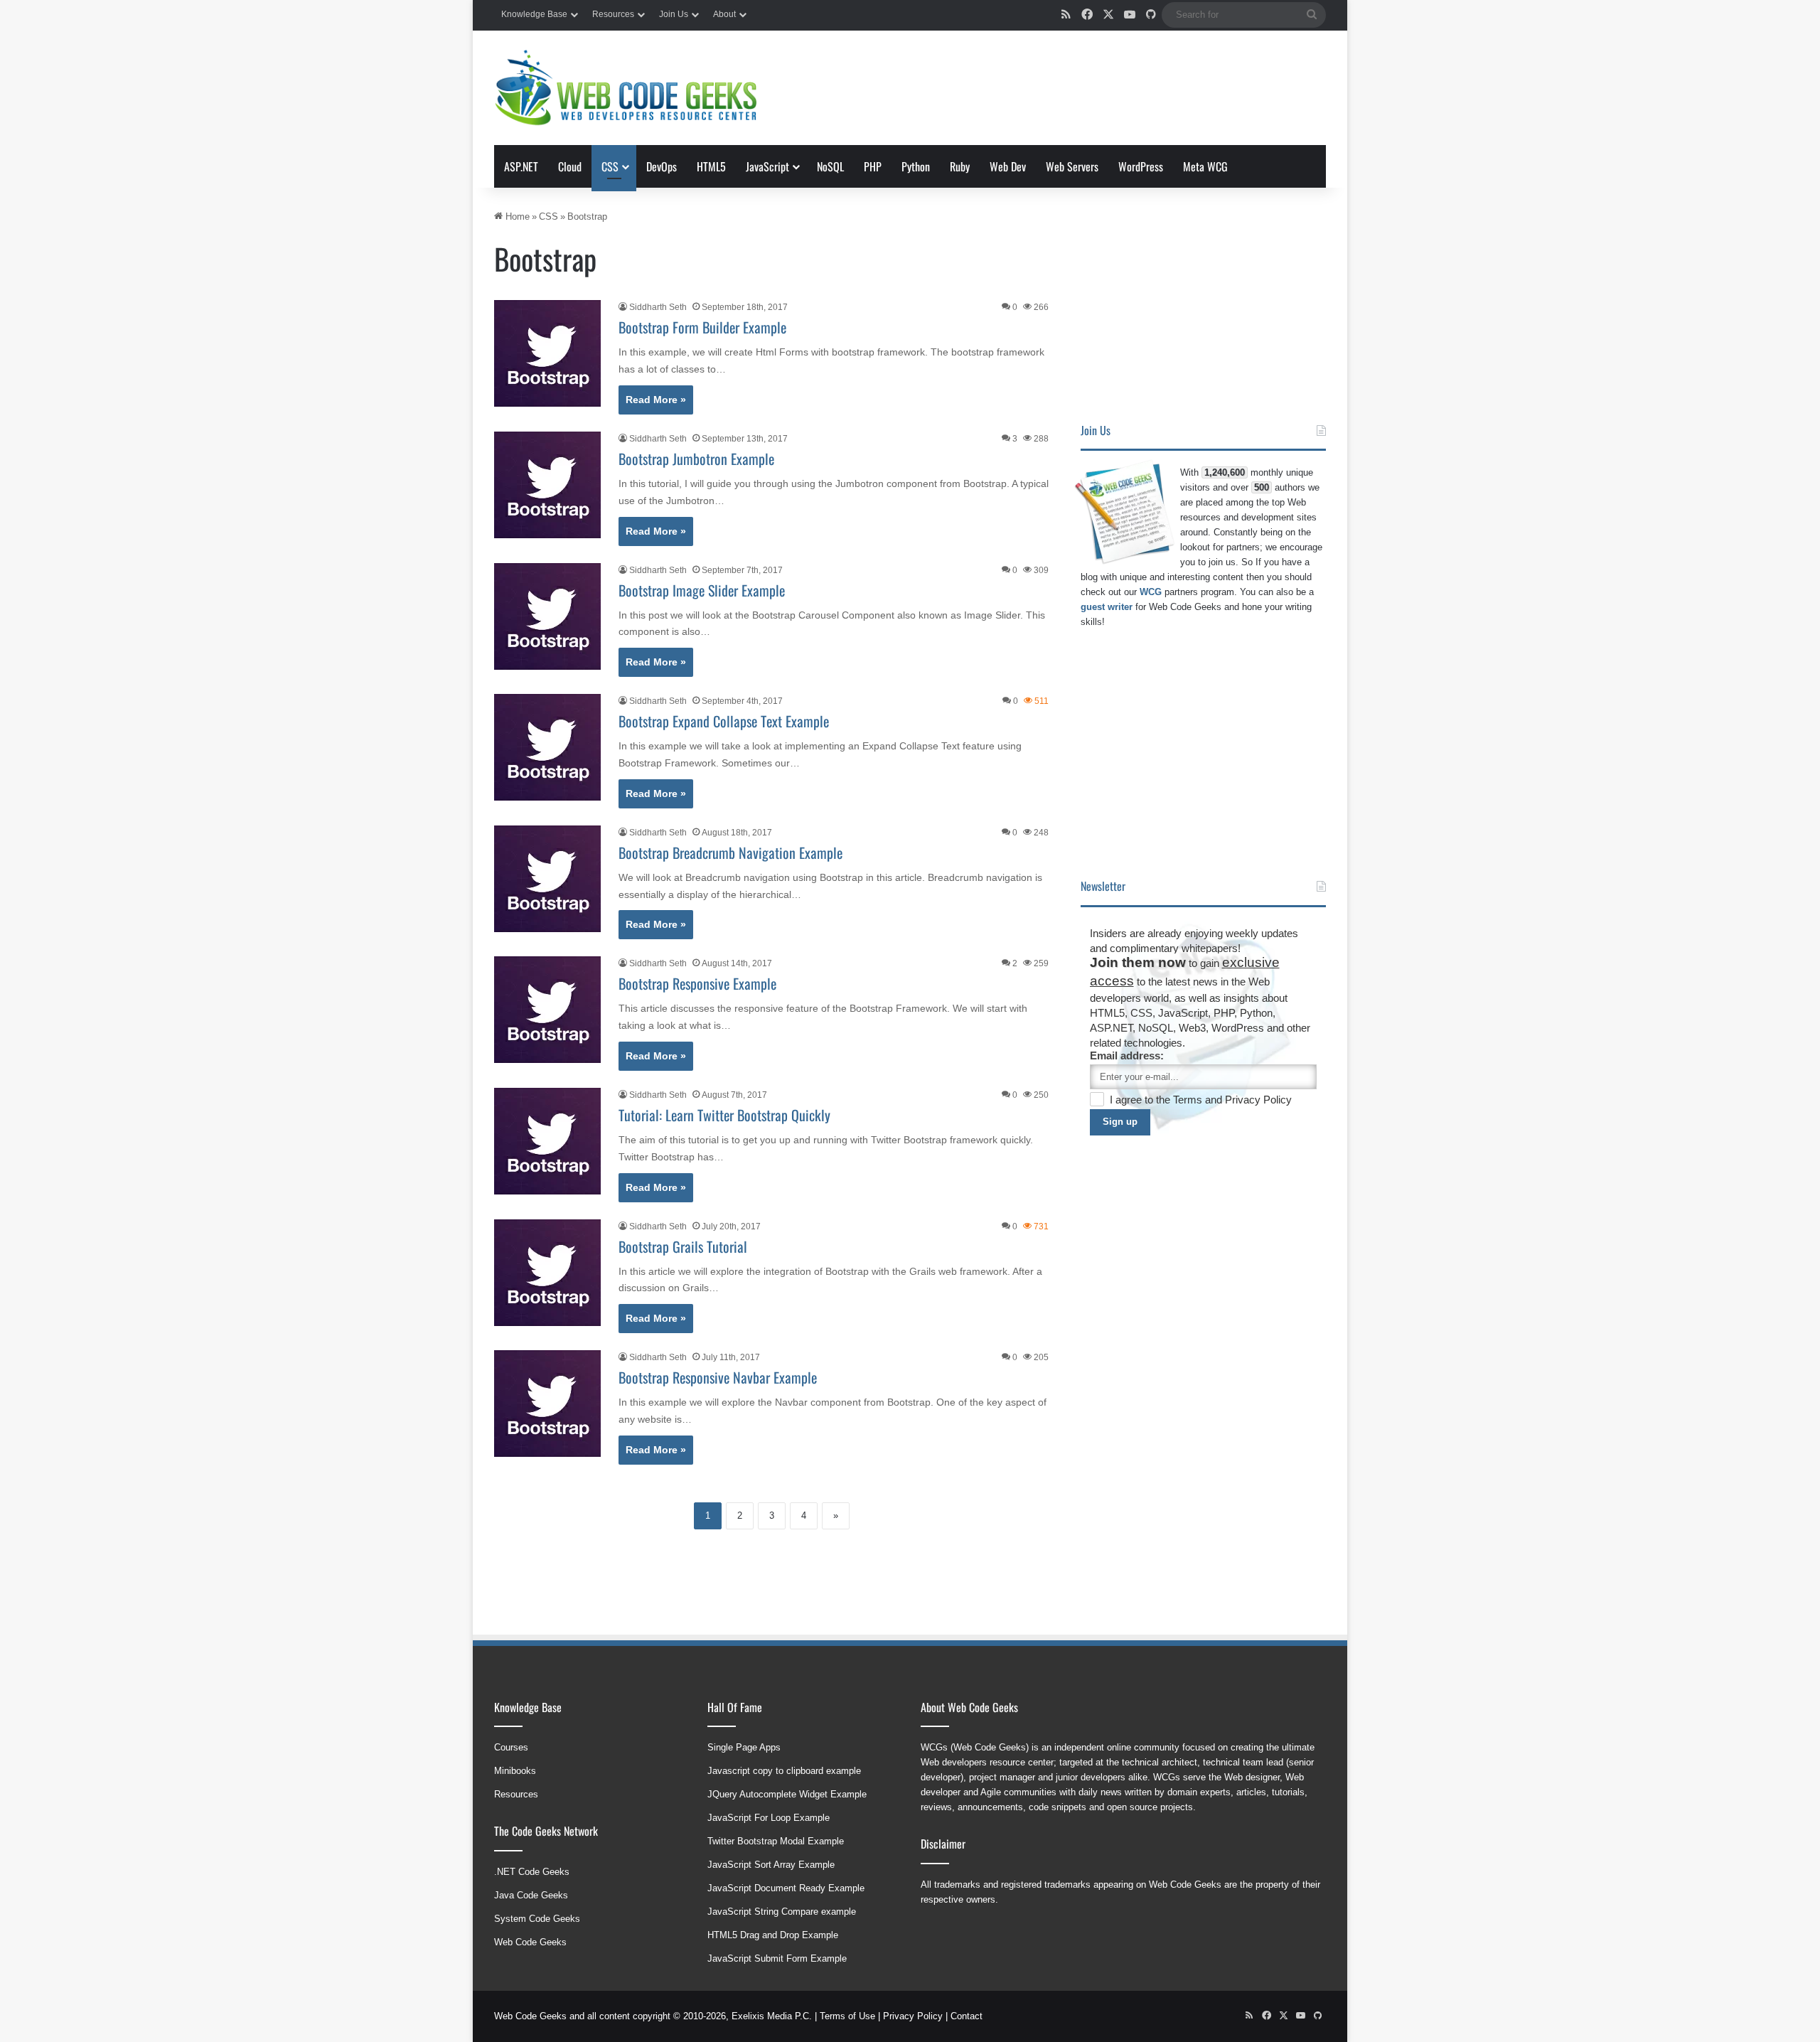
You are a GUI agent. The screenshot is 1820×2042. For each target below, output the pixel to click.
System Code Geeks (537, 1919)
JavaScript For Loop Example (769, 1818)
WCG (1151, 592)
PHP (873, 166)
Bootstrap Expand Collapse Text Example (724, 721)
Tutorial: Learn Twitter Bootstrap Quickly (724, 1115)
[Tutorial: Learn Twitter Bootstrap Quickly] (547, 1141)
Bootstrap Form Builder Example (702, 327)
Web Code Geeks (530, 1942)
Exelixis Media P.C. (772, 2016)
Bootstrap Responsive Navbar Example (718, 1377)
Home (516, 217)
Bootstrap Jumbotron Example (696, 459)
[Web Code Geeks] (626, 88)
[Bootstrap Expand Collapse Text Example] (547, 747)
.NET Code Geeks (532, 1872)
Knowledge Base (534, 14)
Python (916, 166)
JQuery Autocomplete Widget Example (787, 1794)
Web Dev (1008, 166)
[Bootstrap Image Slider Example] (547, 616)
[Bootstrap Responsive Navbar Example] (547, 1404)
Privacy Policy (1258, 1100)
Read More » (656, 400)
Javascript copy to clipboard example (784, 1771)
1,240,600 (1225, 472)
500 (1262, 487)
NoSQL (830, 166)
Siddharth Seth (658, 307)
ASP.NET (521, 166)
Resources (613, 14)
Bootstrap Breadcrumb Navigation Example (730, 852)
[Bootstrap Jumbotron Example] (547, 485)
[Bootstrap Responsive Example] (547, 1010)
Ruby (960, 166)
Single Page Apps (744, 1747)
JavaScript (767, 166)
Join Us (674, 14)
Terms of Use (847, 2016)
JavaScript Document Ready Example (786, 1888)
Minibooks (515, 1771)
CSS (610, 166)
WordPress (1141, 166)
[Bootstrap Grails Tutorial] (547, 1273)
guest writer (1107, 607)
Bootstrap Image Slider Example (702, 590)
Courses (511, 1747)
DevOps (662, 166)
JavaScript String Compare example (782, 1912)
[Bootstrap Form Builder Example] (547, 353)
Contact (967, 2016)
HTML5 (711, 166)
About (724, 14)
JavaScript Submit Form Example (777, 1958)
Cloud (570, 166)
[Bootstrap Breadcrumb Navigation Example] (547, 879)
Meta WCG (1205, 166)
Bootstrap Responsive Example (697, 983)
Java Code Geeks (531, 1895)
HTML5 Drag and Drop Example (773, 1935)
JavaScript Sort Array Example (771, 1865)
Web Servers (1072, 166)
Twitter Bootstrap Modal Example (776, 1841)
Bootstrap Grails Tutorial (683, 1246)
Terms (1189, 1100)
